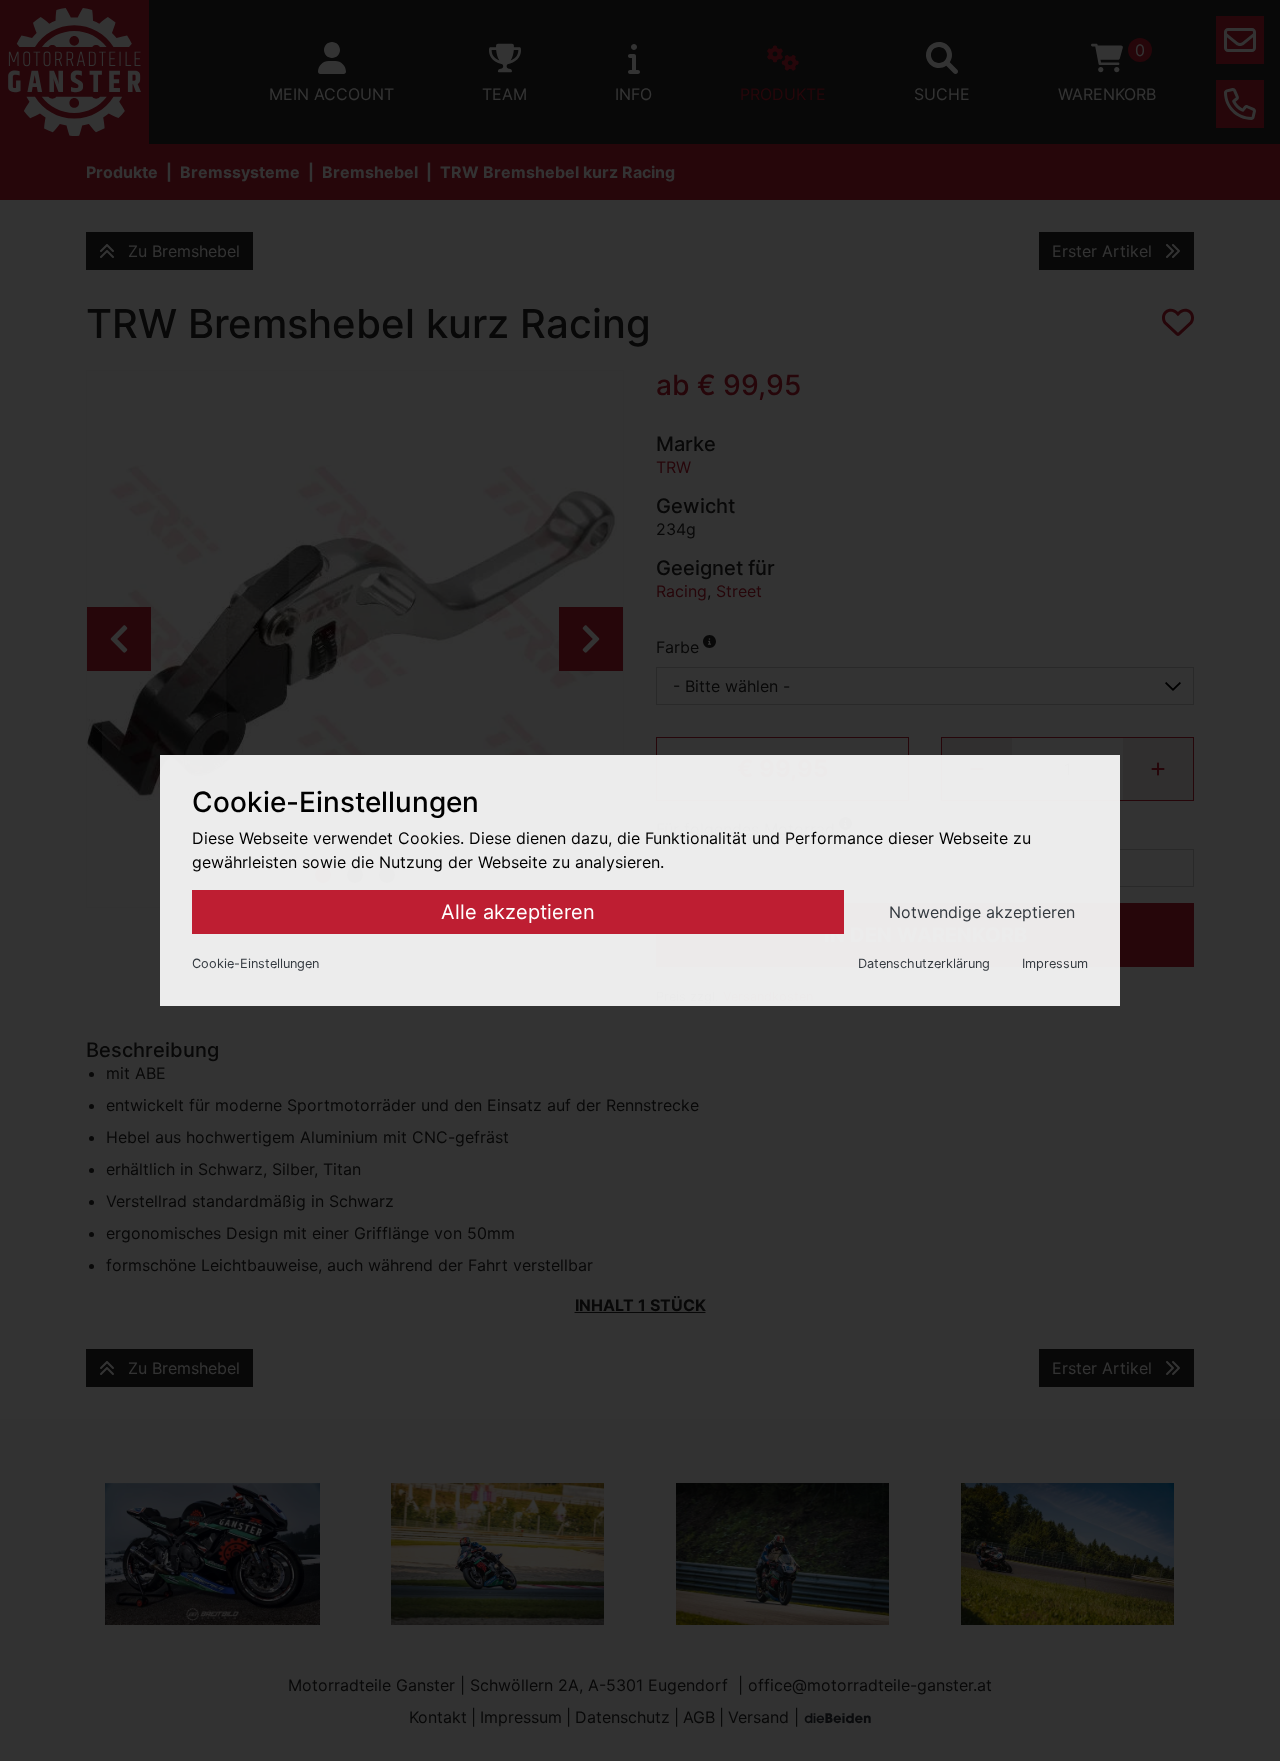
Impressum (1055, 963)
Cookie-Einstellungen (255, 963)
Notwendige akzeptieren (982, 912)
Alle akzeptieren (518, 912)
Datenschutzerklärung (924, 963)
